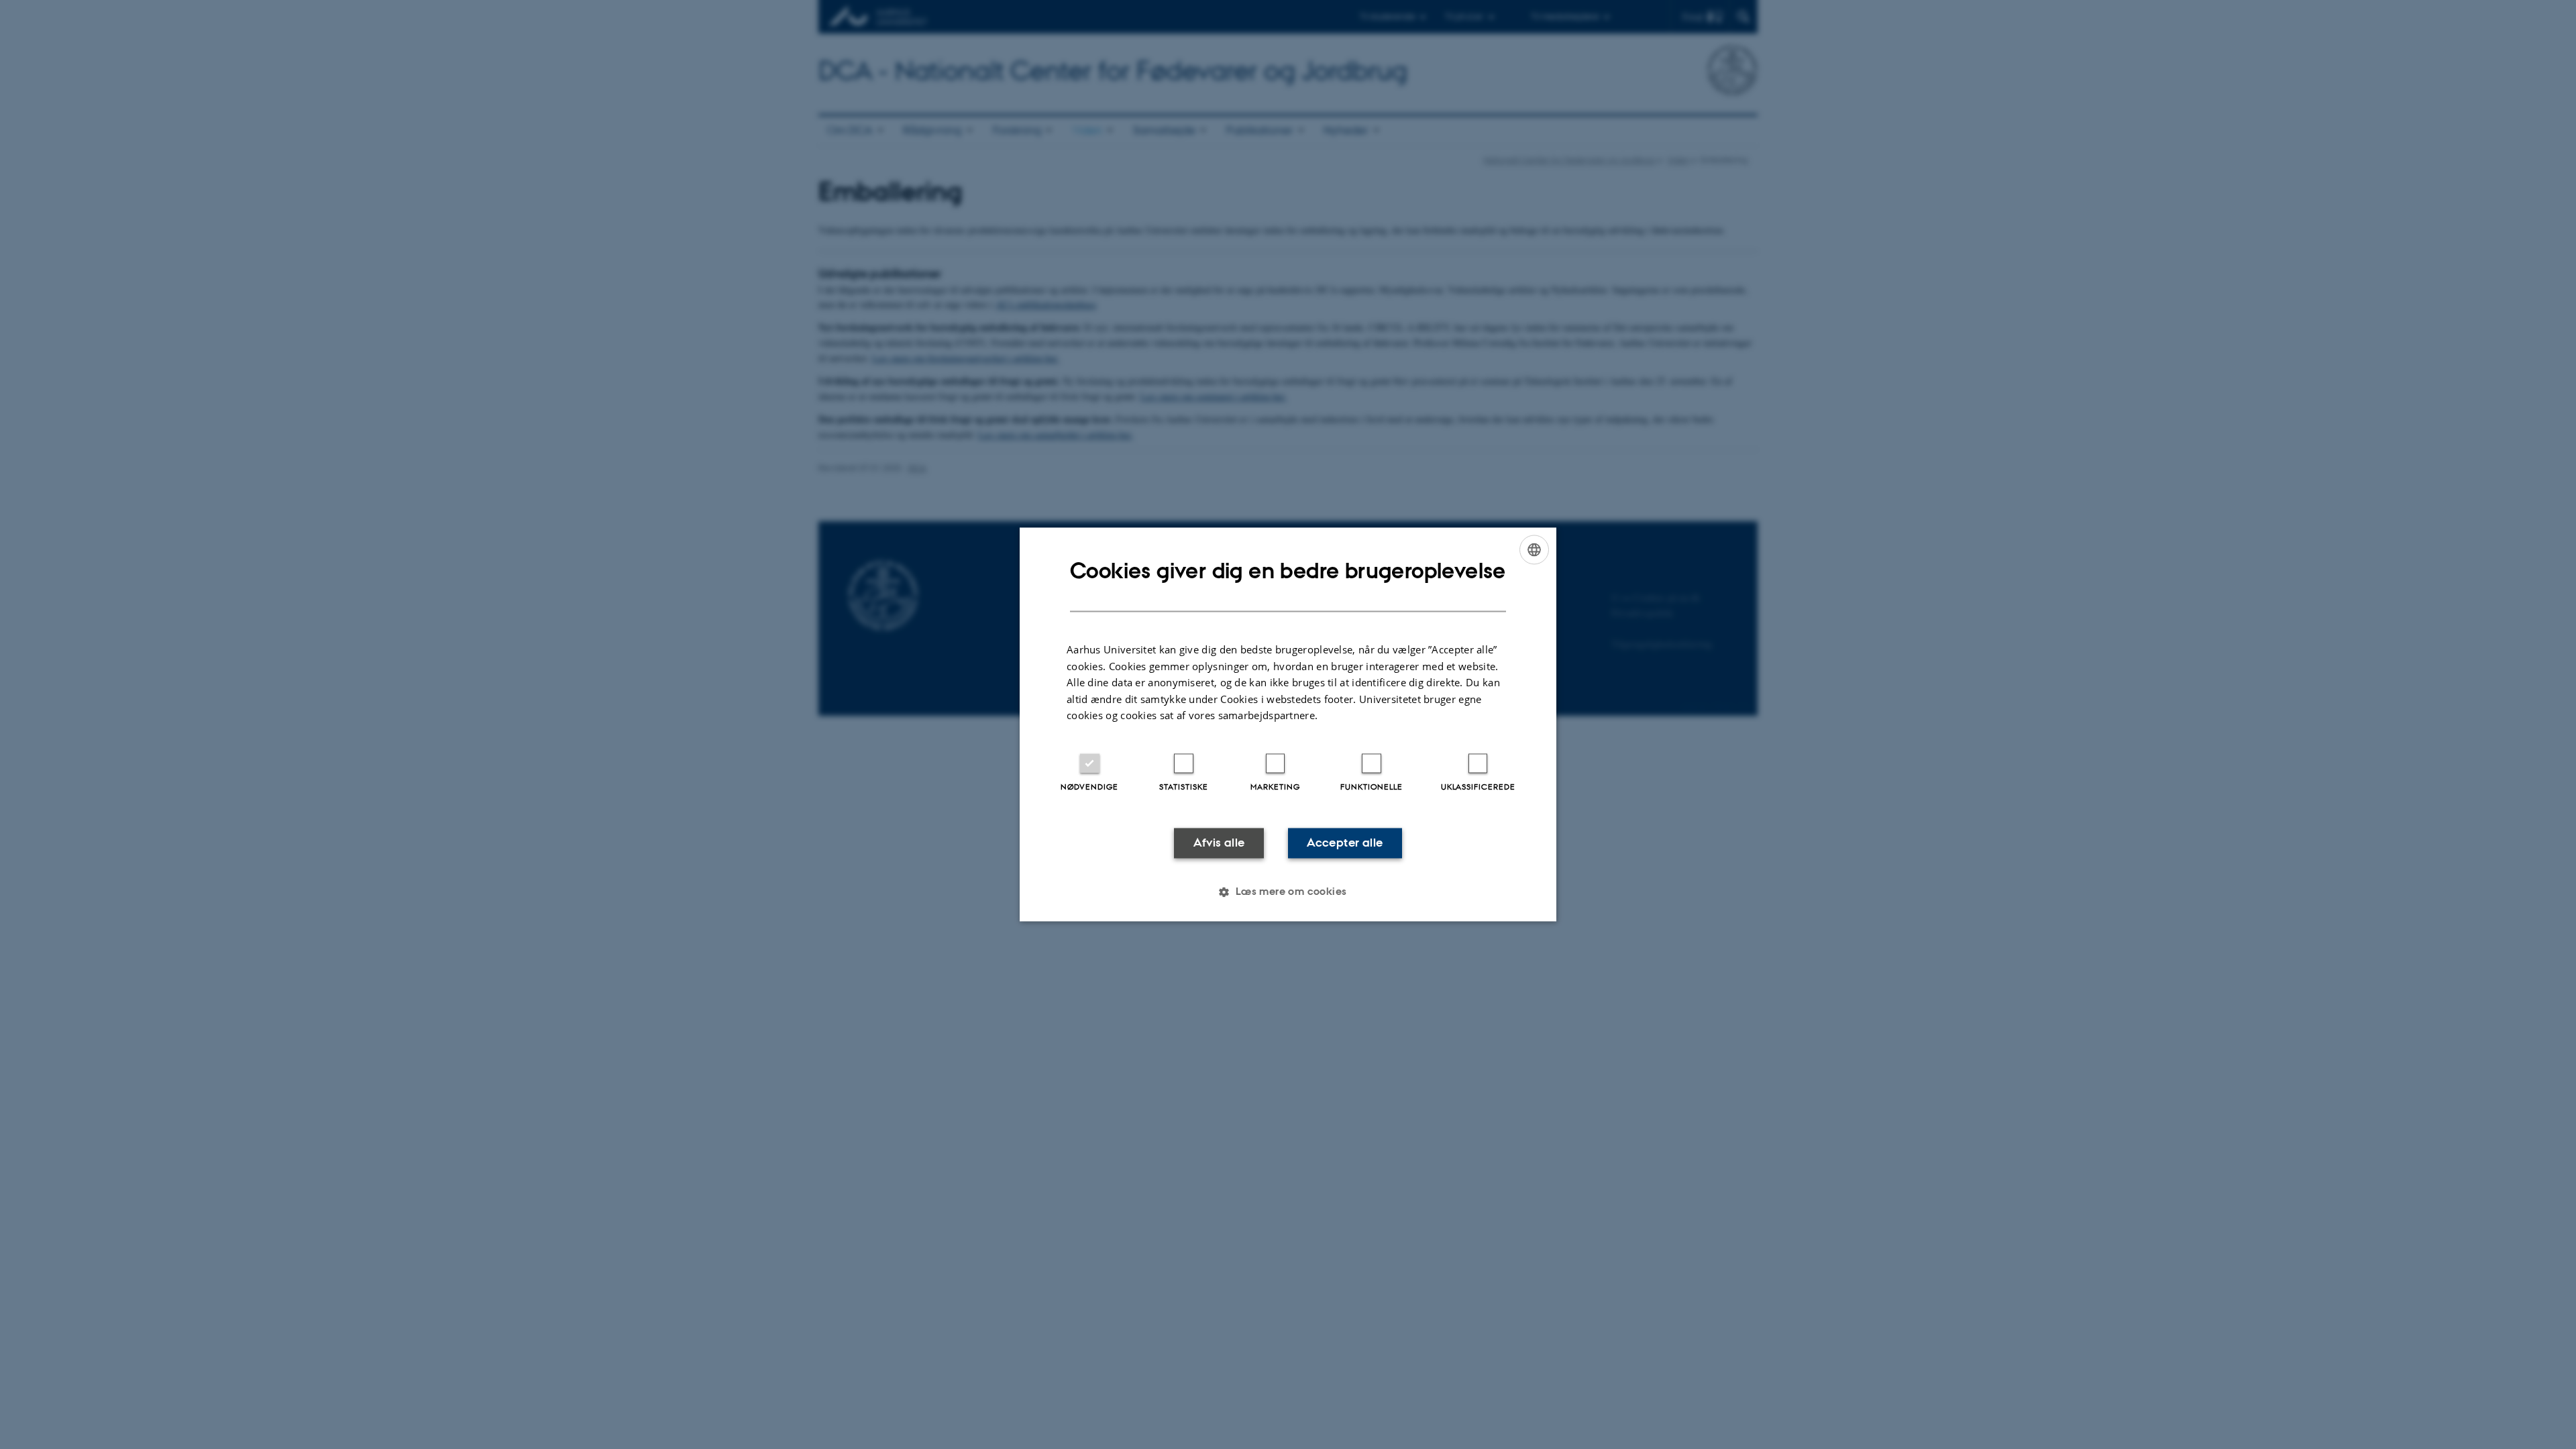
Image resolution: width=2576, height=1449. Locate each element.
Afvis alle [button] (1219, 843)
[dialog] (1288, 724)
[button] (1288, 892)
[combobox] (1534, 549)
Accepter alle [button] (1345, 843)
